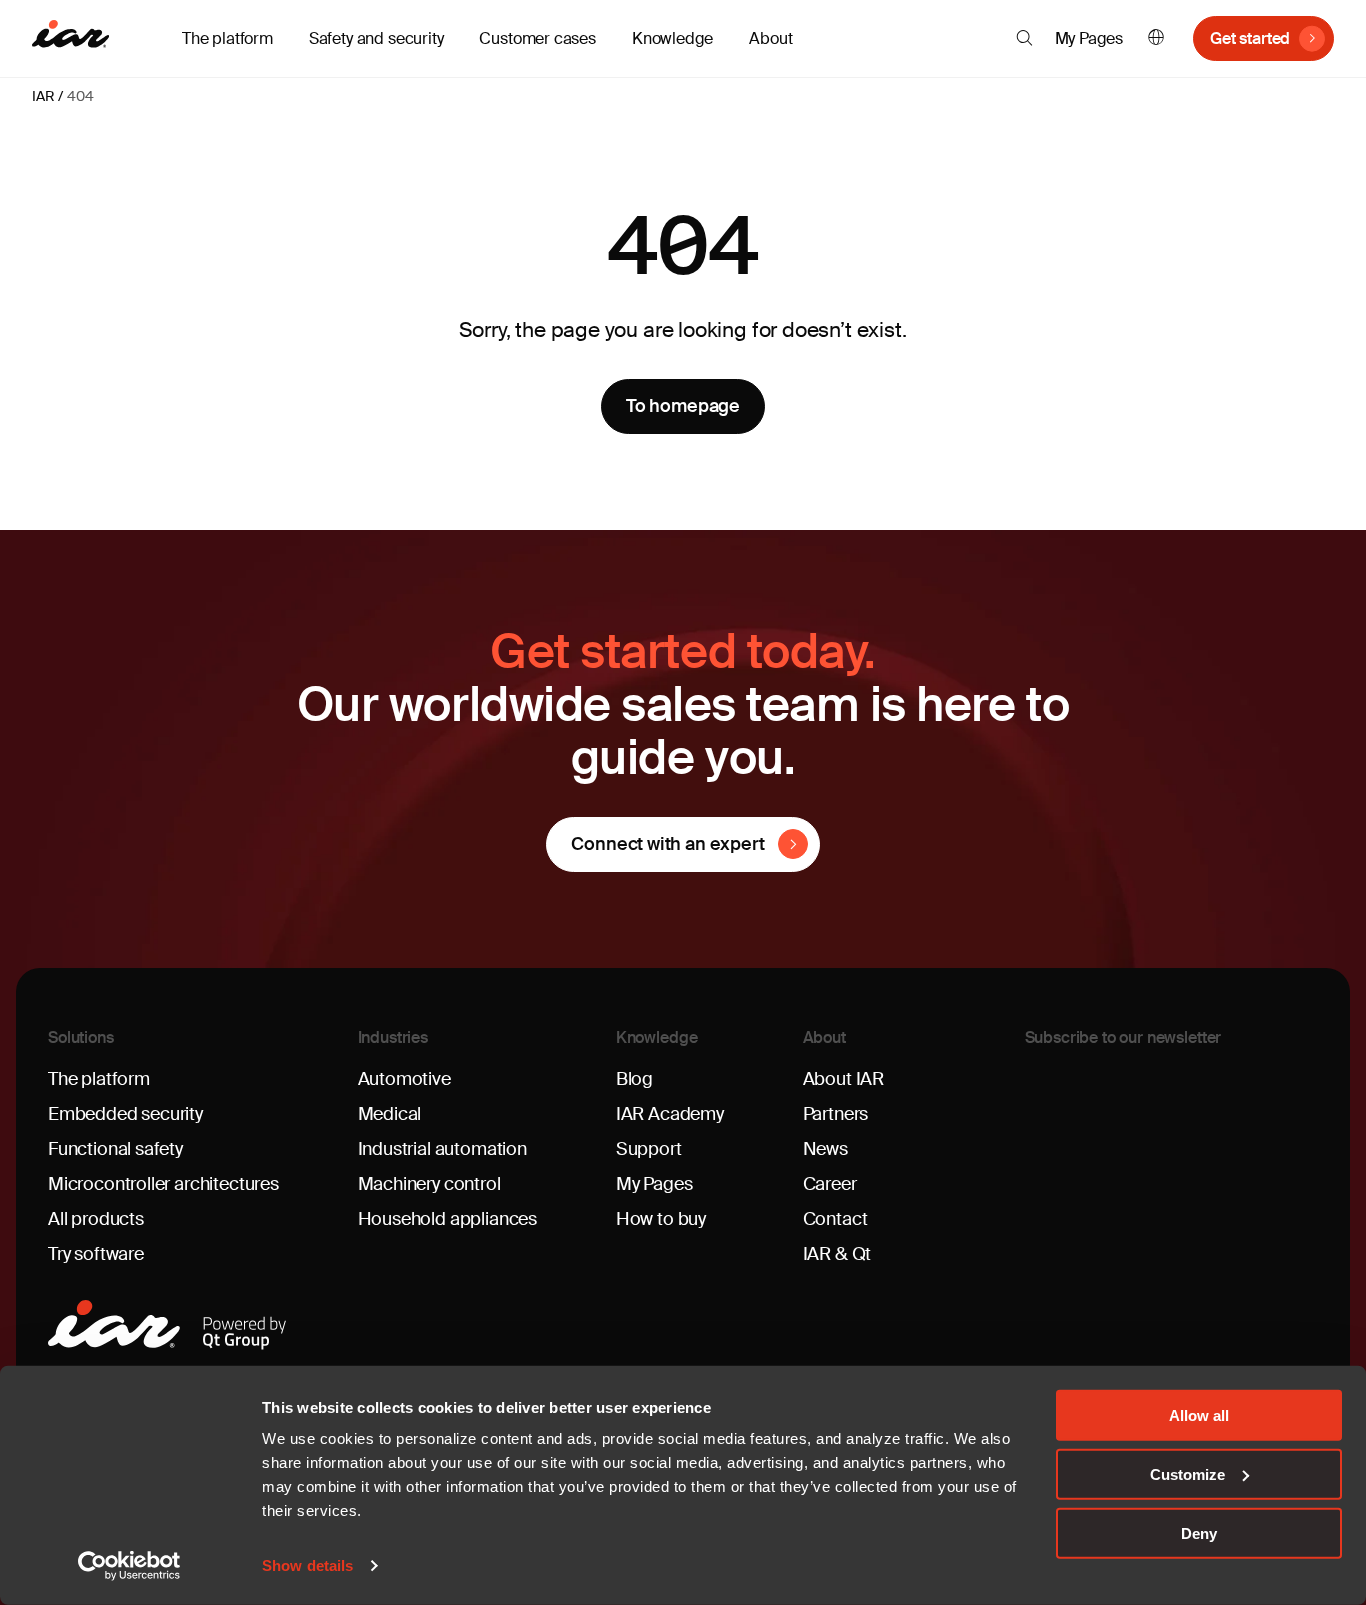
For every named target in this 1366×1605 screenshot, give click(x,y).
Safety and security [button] (376, 38)
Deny (1199, 1532)
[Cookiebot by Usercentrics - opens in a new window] (129, 1566)
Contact (835, 1219)
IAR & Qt (837, 1254)
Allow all (1199, 1415)
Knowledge (657, 1037)
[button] (1024, 38)
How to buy (661, 1219)
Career (830, 1184)
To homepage (683, 406)
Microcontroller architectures (163, 1184)
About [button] (770, 38)
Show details (307, 1565)
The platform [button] (227, 38)
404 (80, 96)
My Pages (1089, 38)
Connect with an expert (667, 844)
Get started (1250, 38)
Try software (96, 1254)
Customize (1187, 1474)
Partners (836, 1114)
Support (649, 1149)
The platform (99, 1079)
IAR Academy (670, 1114)
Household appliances (447, 1219)
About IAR (843, 1079)
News (825, 1149)
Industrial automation (442, 1149)
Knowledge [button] (672, 38)
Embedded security (125, 1114)
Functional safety (115, 1149)
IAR (43, 96)
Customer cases (537, 38)
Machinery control (429, 1184)
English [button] (1156, 38)
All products (96, 1219)
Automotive (404, 1079)
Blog (634, 1079)
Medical (390, 1114)
